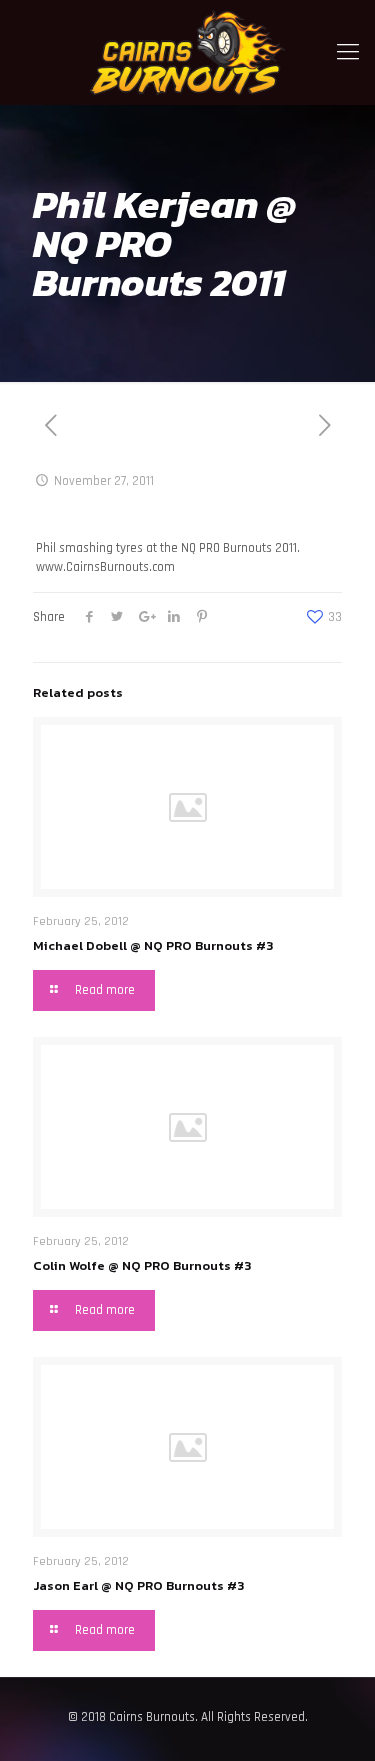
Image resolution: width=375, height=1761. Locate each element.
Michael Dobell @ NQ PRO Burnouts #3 (153, 945)
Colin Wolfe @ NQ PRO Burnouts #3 (142, 1265)
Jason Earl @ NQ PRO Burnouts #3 (138, 1585)
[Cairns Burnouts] (187, 52)
